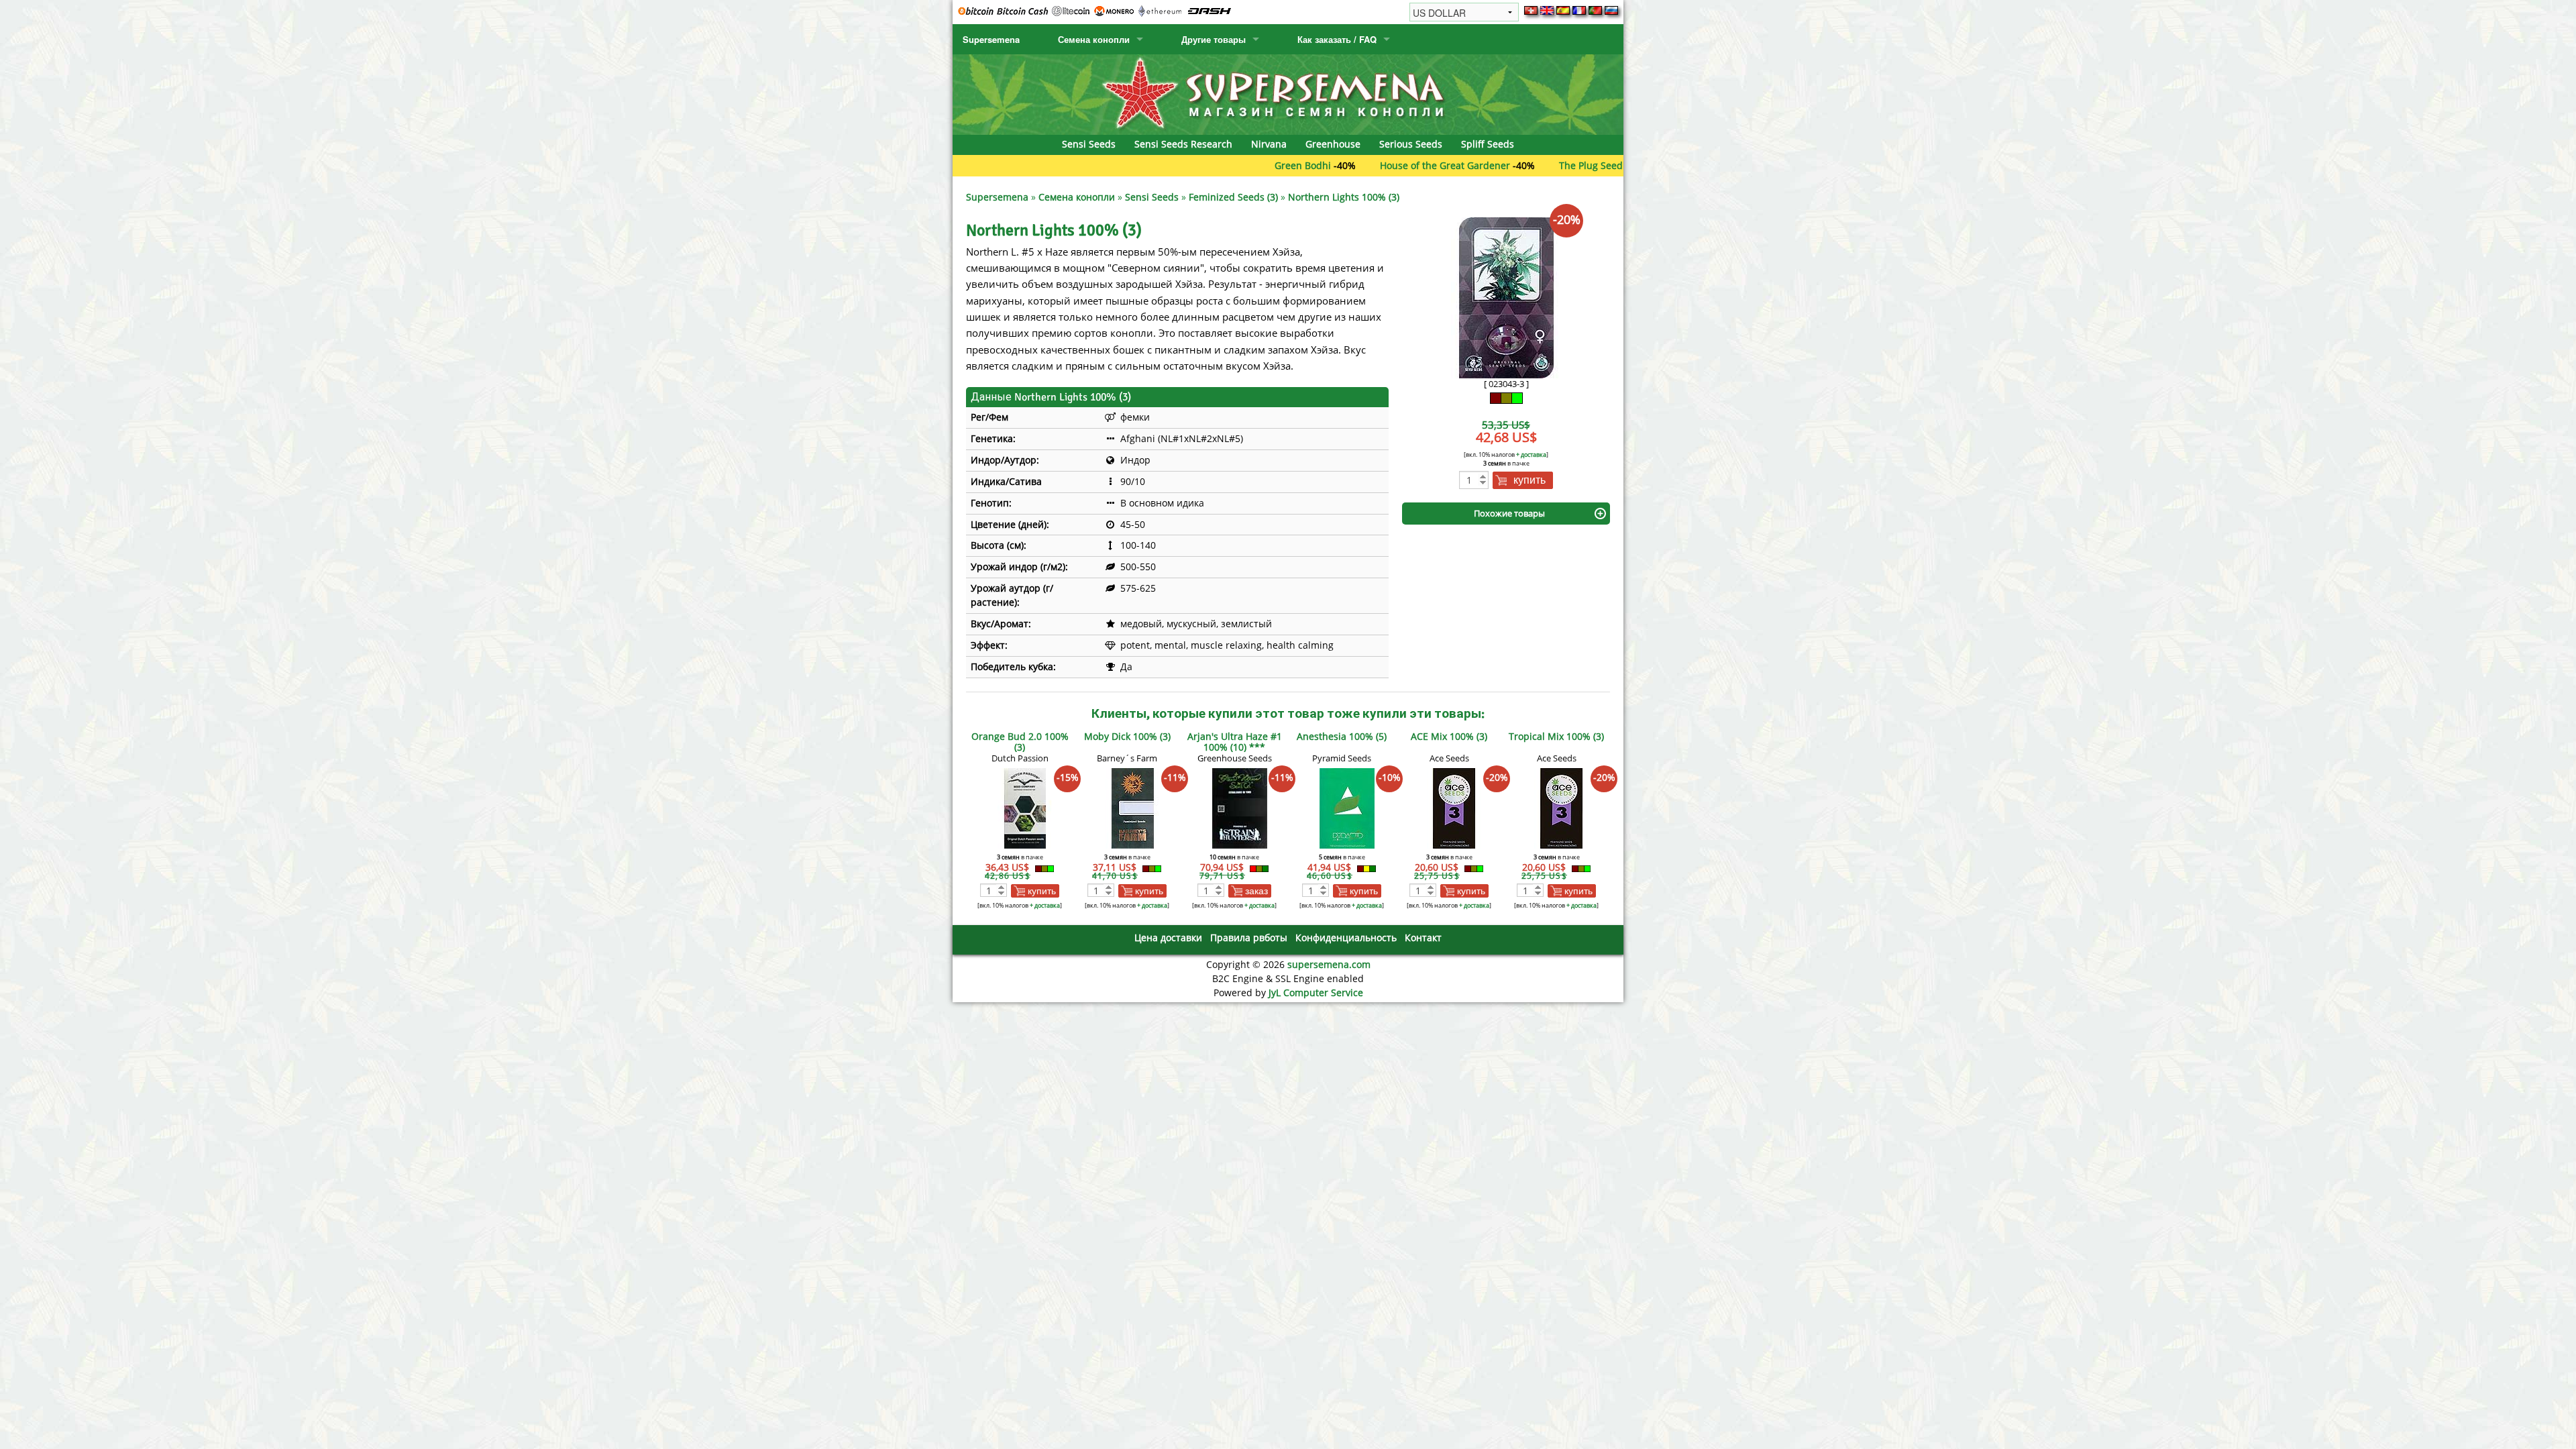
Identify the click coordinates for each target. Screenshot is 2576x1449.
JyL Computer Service (1316, 992)
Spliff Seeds (1488, 144)
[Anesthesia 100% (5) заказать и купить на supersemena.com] (1347, 807)
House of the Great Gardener (1365, 165)
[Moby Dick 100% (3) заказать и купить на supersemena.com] (1132, 807)
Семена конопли (1094, 39)
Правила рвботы (1249, 937)
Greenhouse (1333, 144)
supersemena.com (1329, 964)
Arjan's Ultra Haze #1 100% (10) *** (1235, 742)
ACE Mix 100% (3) (1449, 736)
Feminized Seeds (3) (1233, 197)
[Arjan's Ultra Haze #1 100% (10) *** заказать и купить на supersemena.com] (1240, 807)
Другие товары (1214, 39)
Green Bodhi (1223, 165)
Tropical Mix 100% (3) (1556, 736)
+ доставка (1531, 454)
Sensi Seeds (1089, 144)
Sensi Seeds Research (1183, 144)
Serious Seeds (1411, 144)
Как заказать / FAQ (1337, 39)
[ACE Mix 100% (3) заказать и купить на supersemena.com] (1454, 807)
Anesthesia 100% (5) (1342, 736)
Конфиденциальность (1346, 937)
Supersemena (991, 39)
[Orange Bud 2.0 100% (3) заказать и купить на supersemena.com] (1025, 807)
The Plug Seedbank (1522, 165)
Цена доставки (1168, 937)
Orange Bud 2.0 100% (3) (1020, 742)
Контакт (1423, 937)
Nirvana (1269, 144)
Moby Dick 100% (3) (1127, 736)
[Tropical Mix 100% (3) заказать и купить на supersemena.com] (1562, 807)
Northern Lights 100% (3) (1344, 197)
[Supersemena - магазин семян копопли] (1288, 94)
